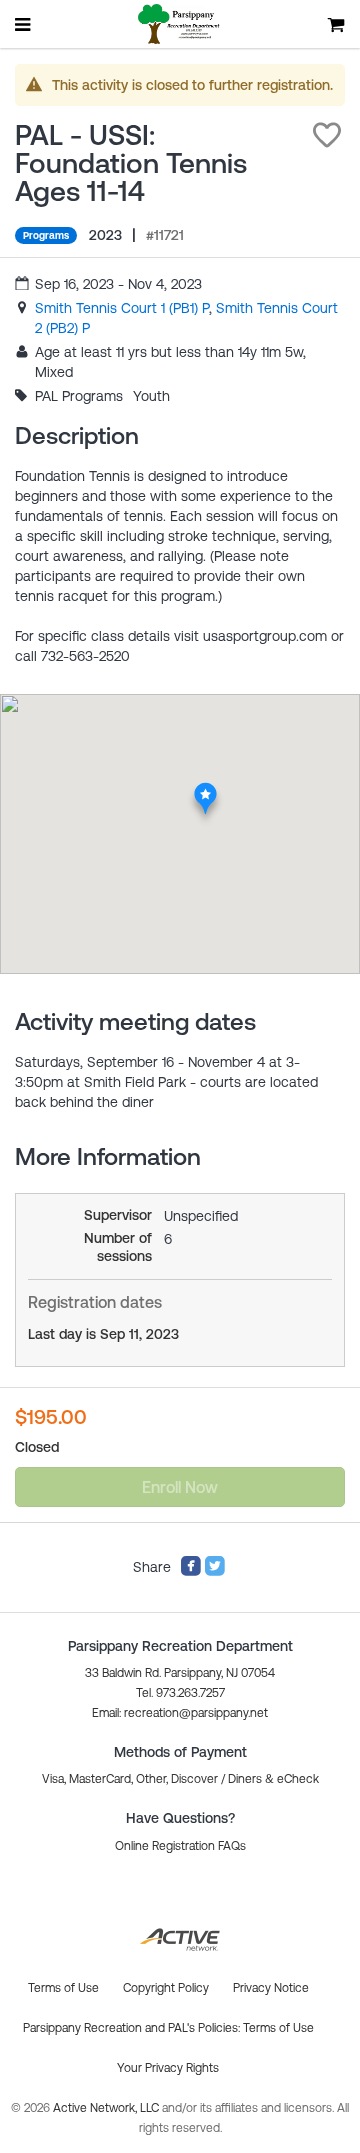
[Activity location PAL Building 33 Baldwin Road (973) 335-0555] (205, 789)
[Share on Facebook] (191, 1572)
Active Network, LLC (107, 2108)
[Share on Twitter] (215, 1572)
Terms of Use (278, 2028)
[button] (327, 135)
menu (24, 24)
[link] (122, 308)
